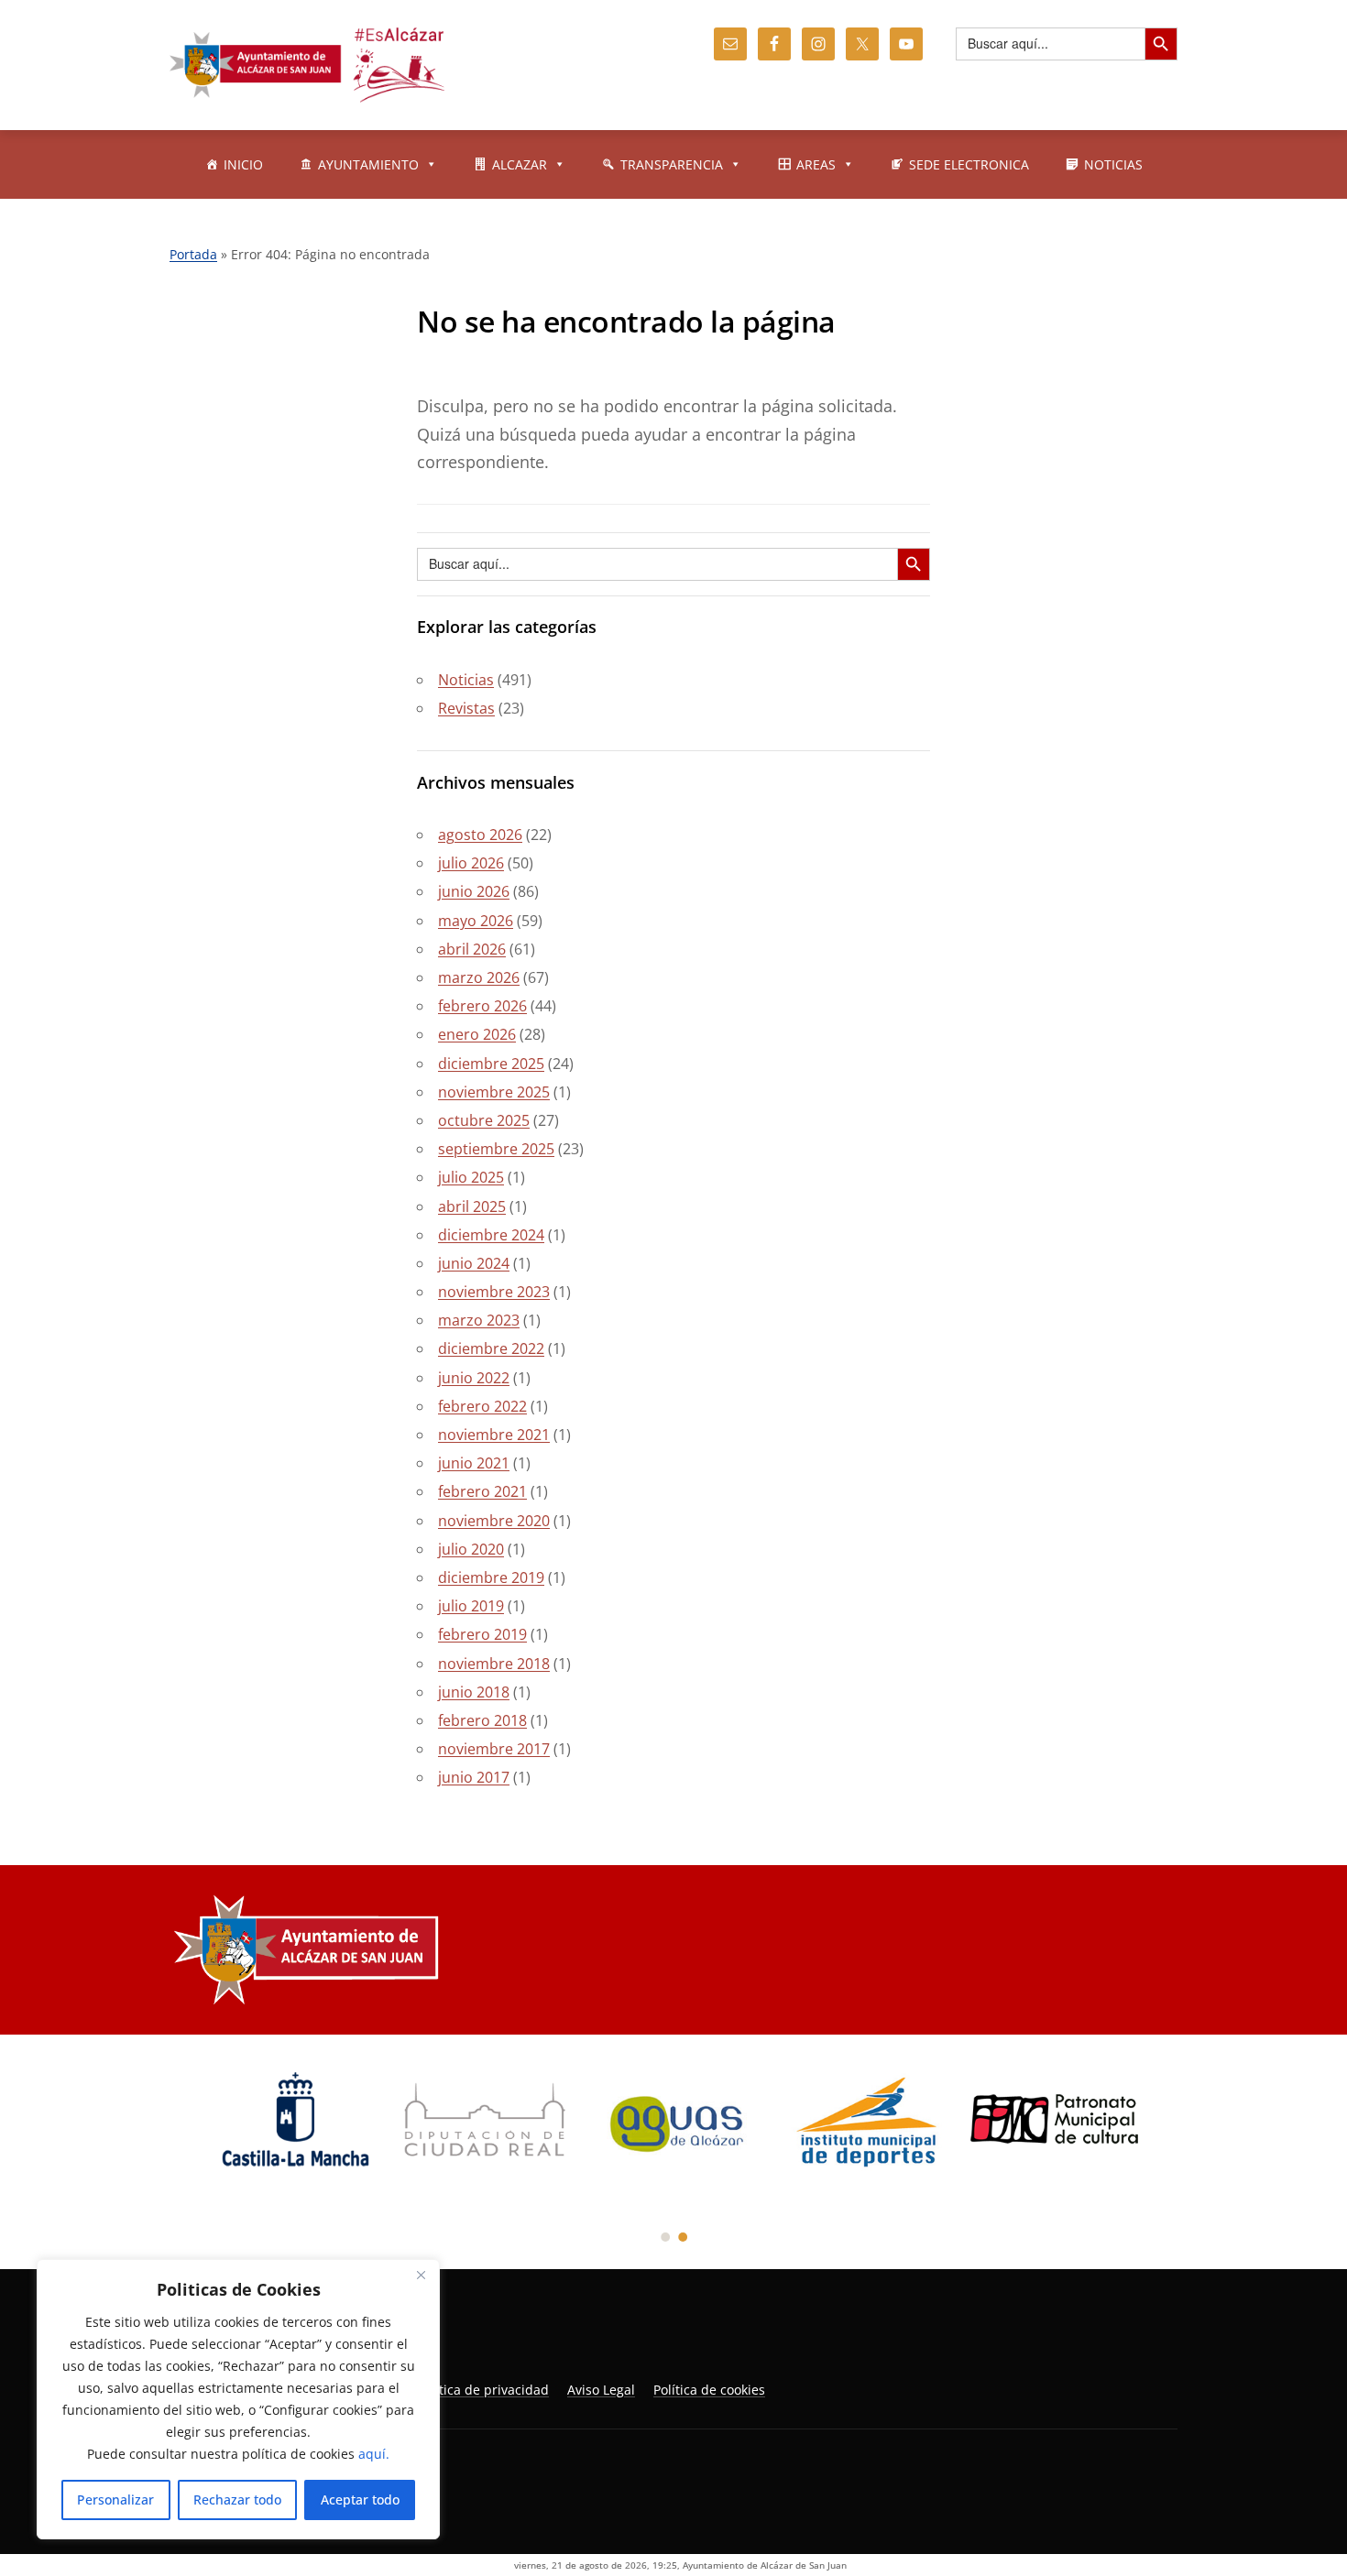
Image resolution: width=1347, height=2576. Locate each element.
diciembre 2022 (491, 1348)
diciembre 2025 (491, 1064)
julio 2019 (471, 1606)
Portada (193, 254)
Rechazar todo (237, 2500)
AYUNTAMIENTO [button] (368, 164)
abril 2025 (472, 1206)
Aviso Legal (601, 2390)
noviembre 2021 (494, 1435)
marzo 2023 (479, 1320)
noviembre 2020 (494, 1521)
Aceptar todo (360, 2500)
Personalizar (115, 2500)
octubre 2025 (484, 1120)
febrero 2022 (482, 1406)
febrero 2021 (482, 1491)
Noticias (466, 680)
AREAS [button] (816, 164)
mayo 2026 (476, 921)
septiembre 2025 (496, 1149)
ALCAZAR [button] (520, 164)
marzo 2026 (479, 977)
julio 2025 (471, 1177)
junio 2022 (474, 1378)
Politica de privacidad (483, 2390)
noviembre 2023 (494, 1292)
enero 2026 (477, 1034)
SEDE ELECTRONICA (969, 164)
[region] (238, 2399)
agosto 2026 (480, 835)
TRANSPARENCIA (672, 164)
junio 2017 (474, 1777)
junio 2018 (474, 1692)
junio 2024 (474, 1263)
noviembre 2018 (494, 1664)
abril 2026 (472, 949)
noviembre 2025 (494, 1092)
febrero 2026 (482, 1006)
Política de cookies (709, 2390)
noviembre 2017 (494, 1749)
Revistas (466, 708)
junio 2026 (474, 891)
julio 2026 (471, 863)
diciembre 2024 (491, 1235)
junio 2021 (474, 1463)
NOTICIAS (1113, 164)
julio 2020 (471, 1549)
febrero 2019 (482, 1634)
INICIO (243, 164)
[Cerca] (421, 2275)
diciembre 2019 (491, 1577)
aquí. (374, 2454)
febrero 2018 (482, 1720)
